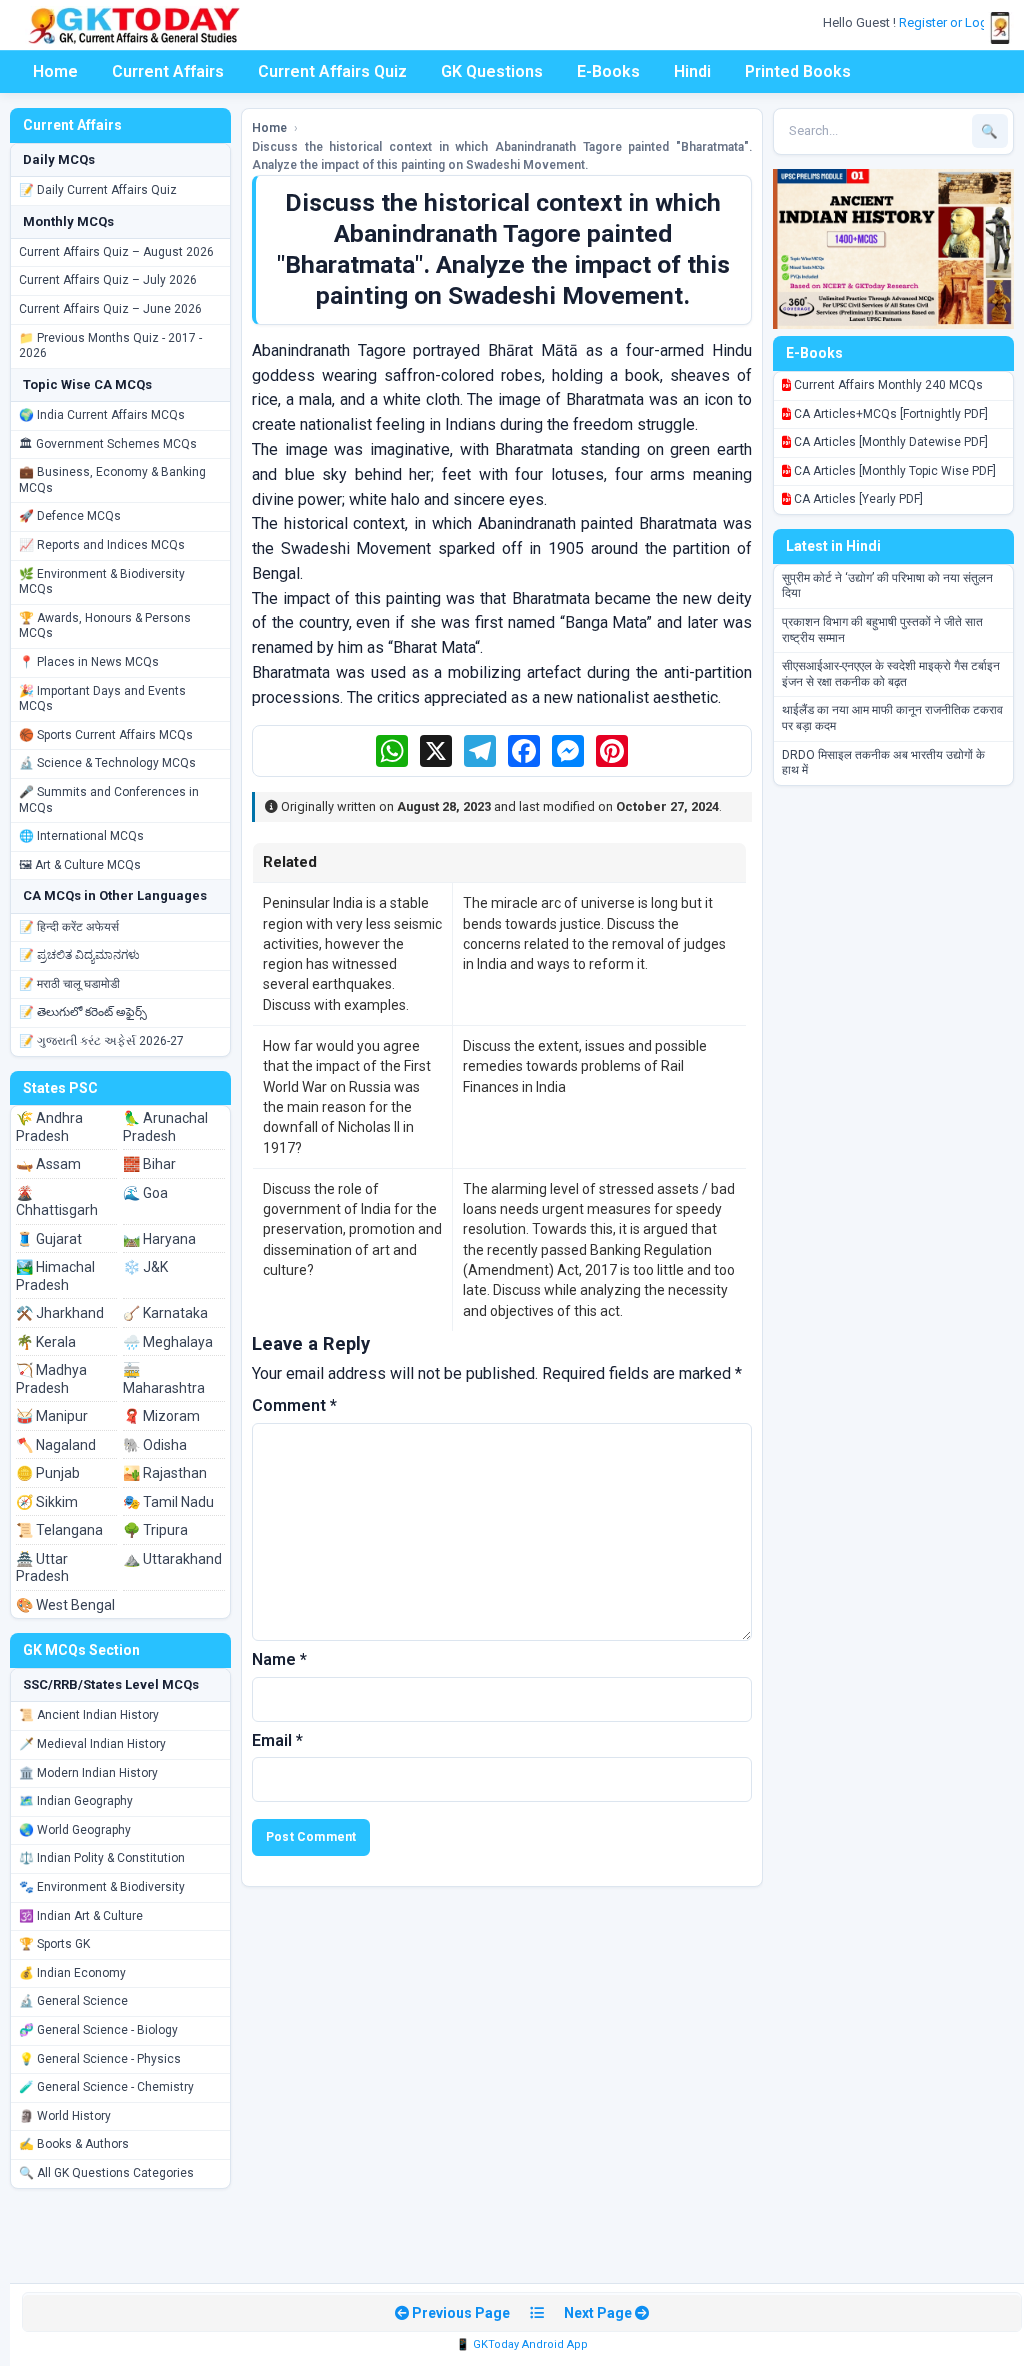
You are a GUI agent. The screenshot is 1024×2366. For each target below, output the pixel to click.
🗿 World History (65, 2116)
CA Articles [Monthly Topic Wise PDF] (893, 471)
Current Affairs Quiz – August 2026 (116, 252)
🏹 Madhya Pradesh (51, 1379)
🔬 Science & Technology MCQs (107, 763)
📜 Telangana (59, 1530)
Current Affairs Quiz (332, 71)
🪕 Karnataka (165, 1313)
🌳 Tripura (155, 1530)
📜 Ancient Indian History (89, 1715)
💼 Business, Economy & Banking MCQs (112, 480)
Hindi (692, 71)
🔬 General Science (73, 2001)
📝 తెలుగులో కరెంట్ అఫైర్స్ (83, 1012)
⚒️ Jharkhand (60, 1313)
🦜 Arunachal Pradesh (165, 1127)
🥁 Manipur (52, 1416)
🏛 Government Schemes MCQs (108, 444)
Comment (294, 1405)
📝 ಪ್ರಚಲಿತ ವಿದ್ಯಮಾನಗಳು (79, 955)
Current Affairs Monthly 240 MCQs (887, 385)
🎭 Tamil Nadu (168, 1502)
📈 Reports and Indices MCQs (102, 545)
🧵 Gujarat (49, 1239)
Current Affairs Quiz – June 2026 (110, 309)
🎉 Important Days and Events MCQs (102, 699)
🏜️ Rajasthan (165, 1473)
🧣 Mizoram (161, 1416)
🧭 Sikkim (47, 1502)
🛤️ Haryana (159, 1239)
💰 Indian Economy (72, 1973)
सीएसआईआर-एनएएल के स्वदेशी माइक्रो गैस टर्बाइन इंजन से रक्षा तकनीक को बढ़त (891, 674)
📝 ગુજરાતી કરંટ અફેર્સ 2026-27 (101, 1041)
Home (55, 71)
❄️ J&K (145, 1267)
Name (279, 1659)
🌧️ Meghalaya (168, 1342)
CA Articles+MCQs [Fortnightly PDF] (889, 414)
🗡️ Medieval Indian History (92, 1744)
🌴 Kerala (46, 1342)
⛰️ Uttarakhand (172, 1559)
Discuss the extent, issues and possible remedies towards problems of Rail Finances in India (585, 1066)
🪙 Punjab (48, 1473)
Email (277, 1740)
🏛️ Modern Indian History (88, 1773)
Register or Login (950, 22)
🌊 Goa (145, 1193)
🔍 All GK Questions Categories (106, 2173)
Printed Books (798, 71)
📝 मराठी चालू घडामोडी (69, 984)
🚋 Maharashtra (164, 1379)
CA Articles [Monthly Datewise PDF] (889, 442)
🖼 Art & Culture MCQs (80, 865)
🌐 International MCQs (81, 836)
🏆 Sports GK (54, 1944)
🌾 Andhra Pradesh (49, 1127)
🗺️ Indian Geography (76, 1801)
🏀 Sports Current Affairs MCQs (106, 735)
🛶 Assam (48, 1164)
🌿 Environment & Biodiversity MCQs (102, 582)
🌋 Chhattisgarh (57, 1202)
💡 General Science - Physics (100, 2059)
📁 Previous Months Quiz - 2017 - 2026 (110, 346)
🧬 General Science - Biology (98, 2030)
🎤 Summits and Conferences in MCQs (109, 800)
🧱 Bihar (149, 1164)
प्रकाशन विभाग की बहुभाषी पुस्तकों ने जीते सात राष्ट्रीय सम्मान (882, 630)
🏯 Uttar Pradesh (42, 1568)
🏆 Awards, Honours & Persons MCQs (105, 626)
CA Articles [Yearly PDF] (857, 499)
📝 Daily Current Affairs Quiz (98, 190)
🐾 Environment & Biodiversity (102, 1887)
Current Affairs (168, 71)
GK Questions (492, 71)
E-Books (608, 71)
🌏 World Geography (75, 1830)
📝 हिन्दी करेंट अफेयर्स (69, 927)
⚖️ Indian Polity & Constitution (102, 1858)
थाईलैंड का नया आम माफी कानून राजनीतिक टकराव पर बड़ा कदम (892, 718)
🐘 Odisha (155, 1445)
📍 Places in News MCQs (89, 662)
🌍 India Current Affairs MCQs (102, 415)
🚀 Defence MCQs (70, 516)
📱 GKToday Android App (522, 2344)
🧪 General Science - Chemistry (106, 2087)
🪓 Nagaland (56, 1445)
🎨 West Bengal (65, 1605)
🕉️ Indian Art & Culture (81, 1916)
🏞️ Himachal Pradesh (55, 1276)
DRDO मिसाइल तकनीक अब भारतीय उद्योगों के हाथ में (883, 763)
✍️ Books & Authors (74, 2144)
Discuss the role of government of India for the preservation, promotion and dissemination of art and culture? (352, 1229)
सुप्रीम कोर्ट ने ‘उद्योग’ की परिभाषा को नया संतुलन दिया (887, 586)
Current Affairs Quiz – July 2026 (108, 280)
